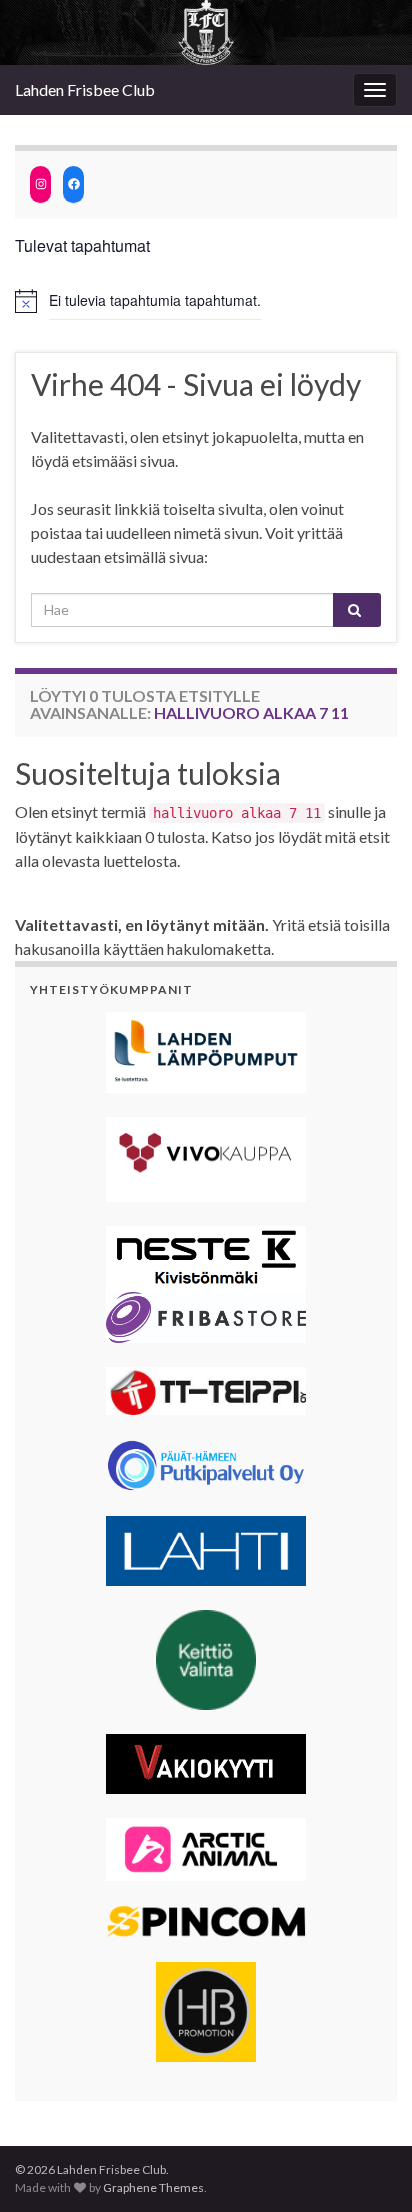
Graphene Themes (153, 2187)
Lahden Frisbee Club (85, 89)
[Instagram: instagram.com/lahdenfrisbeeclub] (40, 184)
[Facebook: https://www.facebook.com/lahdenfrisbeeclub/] (73, 184)
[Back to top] (367, 2167)
